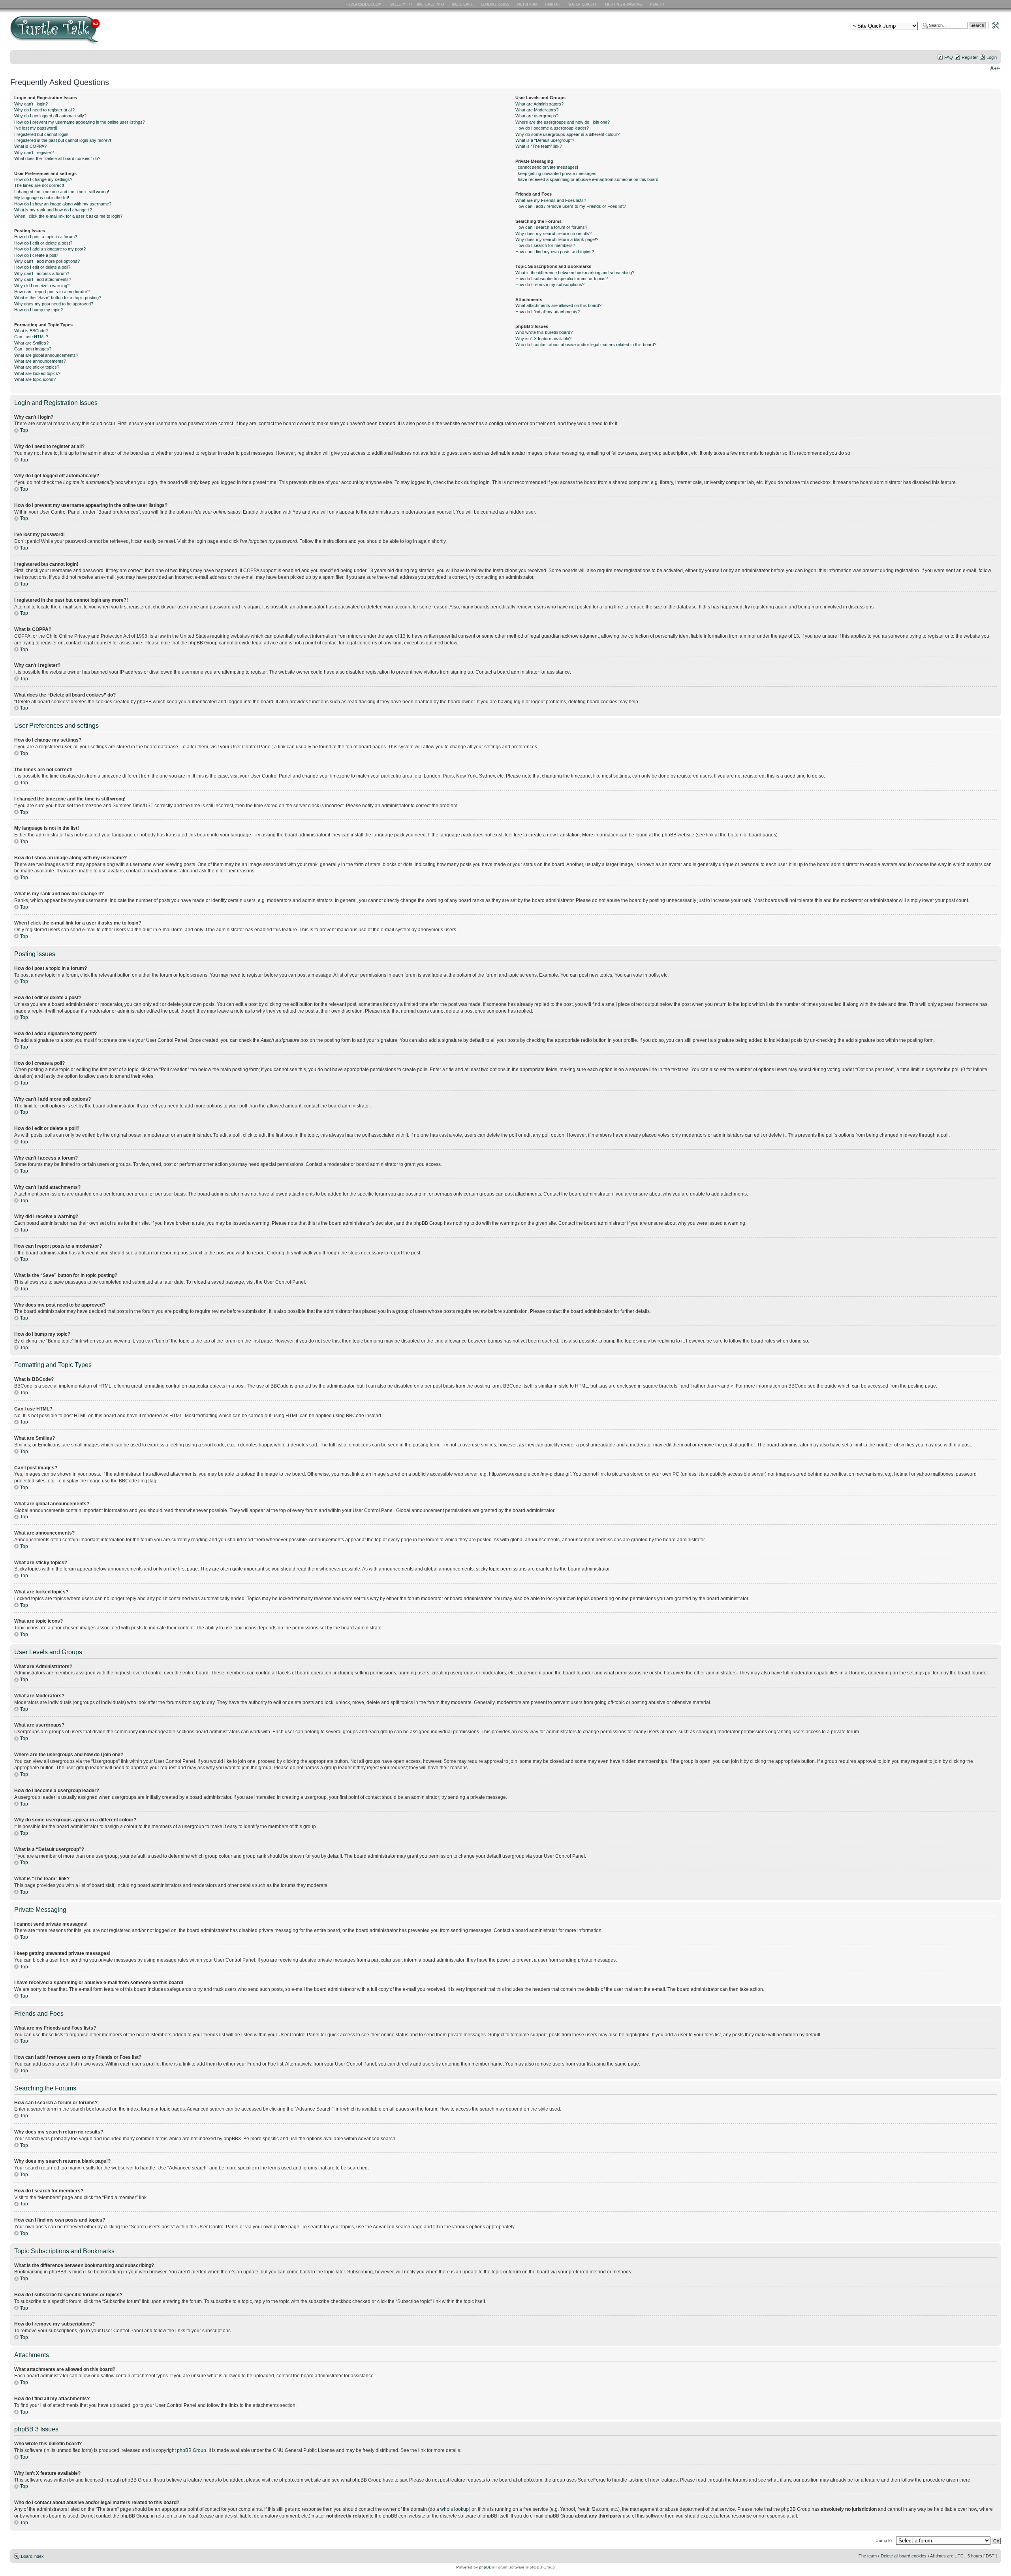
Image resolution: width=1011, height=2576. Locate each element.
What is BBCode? (31, 331)
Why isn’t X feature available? (543, 339)
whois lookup (455, 2509)
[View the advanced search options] (993, 25)
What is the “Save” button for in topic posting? (58, 298)
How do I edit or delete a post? (43, 243)
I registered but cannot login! (41, 134)
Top (24, 430)
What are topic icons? (35, 379)
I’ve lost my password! (36, 128)
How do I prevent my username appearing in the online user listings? (80, 122)
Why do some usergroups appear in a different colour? (568, 134)
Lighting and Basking (624, 4)
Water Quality (583, 4)
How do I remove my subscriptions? (550, 284)
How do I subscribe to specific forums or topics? (562, 279)
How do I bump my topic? (39, 310)
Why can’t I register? (34, 153)
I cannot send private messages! (547, 167)
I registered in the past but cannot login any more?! (63, 140)
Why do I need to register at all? (44, 110)
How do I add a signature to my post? (50, 249)
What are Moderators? (537, 110)
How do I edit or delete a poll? (42, 267)
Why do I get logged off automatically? (50, 116)
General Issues (496, 4)
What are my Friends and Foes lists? (551, 200)
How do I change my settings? (43, 179)
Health (658, 4)
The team (868, 2556)
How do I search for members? (545, 245)
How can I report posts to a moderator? (52, 292)
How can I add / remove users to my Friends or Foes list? (571, 206)
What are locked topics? (37, 373)
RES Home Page (365, 4)
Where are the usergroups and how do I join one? (563, 122)
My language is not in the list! (42, 198)
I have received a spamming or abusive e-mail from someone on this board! (587, 179)
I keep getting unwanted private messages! (556, 173)
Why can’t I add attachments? (43, 279)
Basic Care (462, 4)
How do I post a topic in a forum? (46, 237)
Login (992, 57)
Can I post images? (33, 349)
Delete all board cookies (904, 2556)
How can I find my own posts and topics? (555, 252)
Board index (32, 2556)
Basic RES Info (428, 4)
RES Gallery (400, 4)
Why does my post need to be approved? (54, 304)
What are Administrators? (539, 104)
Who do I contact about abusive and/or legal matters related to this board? (586, 345)
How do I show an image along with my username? (63, 204)
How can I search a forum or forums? (551, 227)
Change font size (995, 68)
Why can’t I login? (31, 104)
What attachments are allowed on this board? (558, 305)
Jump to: (885, 2540)
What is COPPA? (30, 146)
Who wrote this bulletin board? (544, 332)
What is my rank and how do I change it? (53, 210)
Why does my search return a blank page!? (557, 239)
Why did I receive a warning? (42, 286)
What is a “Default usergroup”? (545, 140)
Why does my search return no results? (553, 233)
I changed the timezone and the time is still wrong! (62, 192)
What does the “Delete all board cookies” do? (57, 158)
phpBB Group (192, 2450)
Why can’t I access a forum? (42, 273)
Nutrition (528, 4)
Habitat (553, 4)
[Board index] (112, 33)
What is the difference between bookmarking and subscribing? (575, 273)
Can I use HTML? (31, 337)
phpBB (485, 2567)
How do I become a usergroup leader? (552, 128)
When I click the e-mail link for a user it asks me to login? (68, 216)
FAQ (949, 57)
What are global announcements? (46, 355)
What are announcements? (40, 361)
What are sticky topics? (37, 367)
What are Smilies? (31, 343)
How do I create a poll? (36, 255)
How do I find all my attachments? (548, 312)
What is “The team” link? (539, 146)
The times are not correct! (39, 185)
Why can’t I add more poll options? (47, 261)
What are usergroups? (537, 116)
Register (970, 57)
